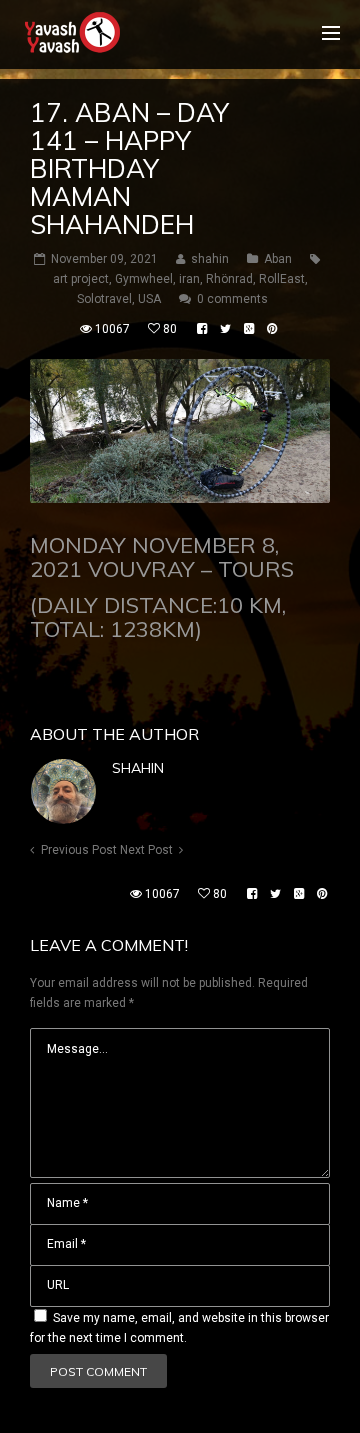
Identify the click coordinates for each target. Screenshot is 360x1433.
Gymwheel (144, 279)
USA (149, 299)
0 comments (232, 299)
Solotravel (104, 299)
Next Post (146, 850)
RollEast (282, 279)
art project (81, 279)
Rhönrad (229, 279)
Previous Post (79, 850)
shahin (138, 768)
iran (189, 279)
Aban (278, 259)
